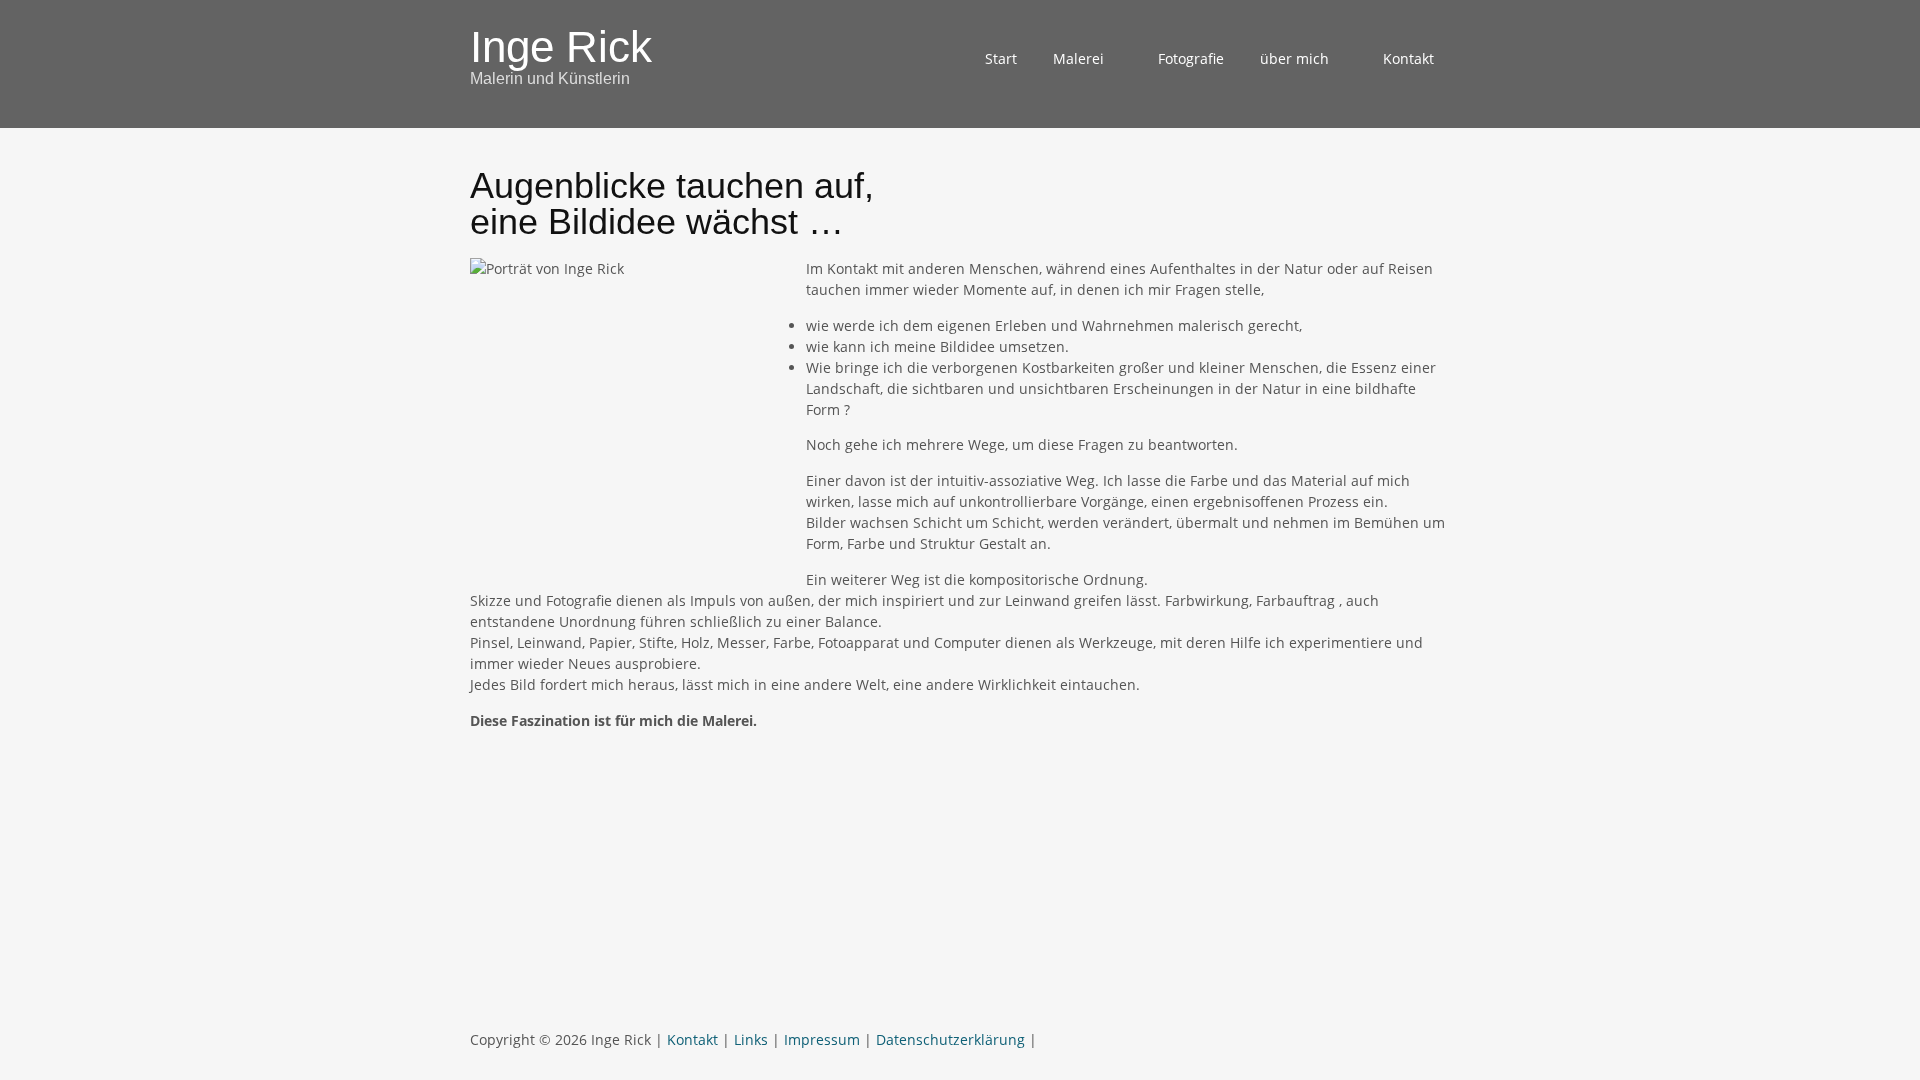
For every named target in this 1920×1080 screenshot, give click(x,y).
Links (751, 1039)
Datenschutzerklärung (950, 1039)
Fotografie (1191, 58)
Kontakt (1408, 58)
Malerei (1078, 58)
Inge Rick (561, 46)
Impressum (822, 1039)
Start (1001, 58)
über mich (1294, 58)
